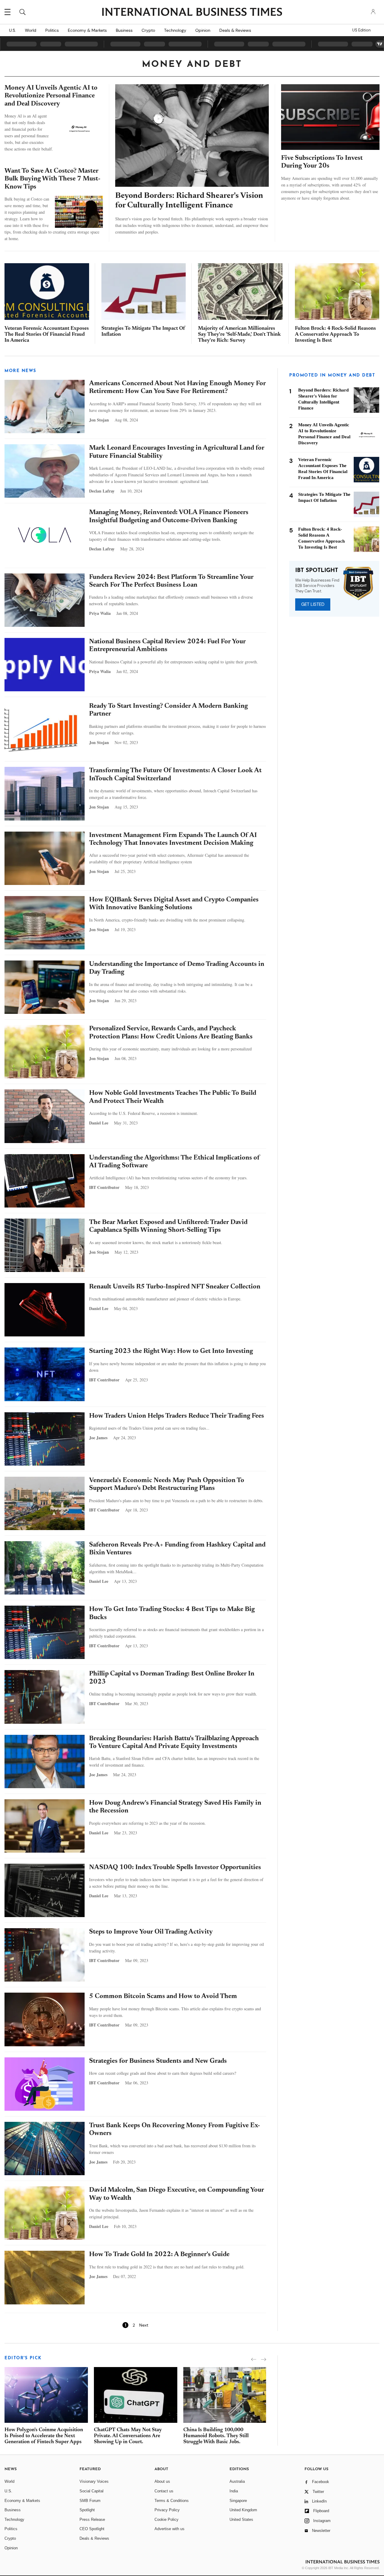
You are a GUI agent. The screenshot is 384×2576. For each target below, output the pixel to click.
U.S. (12, 30)
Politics (52, 30)
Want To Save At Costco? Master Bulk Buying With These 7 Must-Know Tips (52, 179)
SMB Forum (90, 2501)
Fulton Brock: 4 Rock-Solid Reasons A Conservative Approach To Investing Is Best (335, 335)
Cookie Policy (166, 2519)
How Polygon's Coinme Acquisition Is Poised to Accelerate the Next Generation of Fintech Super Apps (44, 2436)
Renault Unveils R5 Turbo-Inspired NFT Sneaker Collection (175, 1287)
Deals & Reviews (235, 30)
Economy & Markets (87, 30)
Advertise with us (169, 2529)
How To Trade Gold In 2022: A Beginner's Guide (159, 2255)
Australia (237, 2481)
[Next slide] (264, 2359)
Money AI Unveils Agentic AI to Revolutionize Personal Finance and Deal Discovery (51, 96)
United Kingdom (243, 2510)
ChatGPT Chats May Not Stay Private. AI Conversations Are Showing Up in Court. (128, 2436)
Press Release (92, 2519)
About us (162, 2481)
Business (124, 30)
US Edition (361, 30)
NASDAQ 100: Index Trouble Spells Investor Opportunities (175, 1868)
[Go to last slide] (254, 2359)
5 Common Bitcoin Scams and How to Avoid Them (163, 1997)
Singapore (238, 2501)
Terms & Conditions (172, 2501)
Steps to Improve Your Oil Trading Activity (151, 1932)
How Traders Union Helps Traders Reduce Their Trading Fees (177, 1416)
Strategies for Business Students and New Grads (158, 2061)
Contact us (164, 2491)
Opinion (203, 30)
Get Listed (313, 604)
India (234, 2491)
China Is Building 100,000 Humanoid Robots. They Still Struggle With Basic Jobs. (216, 2436)
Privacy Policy (167, 2510)
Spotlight (87, 2510)
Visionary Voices (94, 2481)
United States (241, 2519)
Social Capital (91, 2491)
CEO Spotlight (92, 2529)
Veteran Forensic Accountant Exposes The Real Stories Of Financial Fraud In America (47, 335)
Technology (175, 30)
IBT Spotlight (317, 571)
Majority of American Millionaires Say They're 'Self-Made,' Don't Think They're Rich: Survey (239, 335)
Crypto (148, 30)
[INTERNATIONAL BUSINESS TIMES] (192, 13)
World (31, 30)
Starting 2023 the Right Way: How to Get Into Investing (171, 1351)
